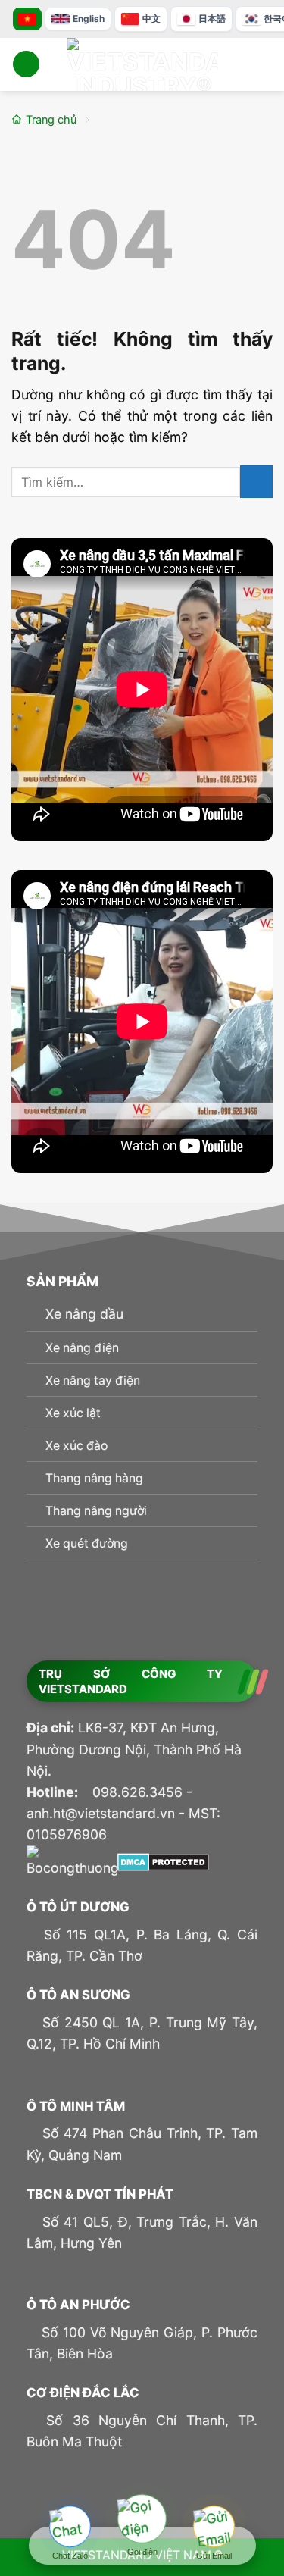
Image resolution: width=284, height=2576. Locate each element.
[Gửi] (256, 482)
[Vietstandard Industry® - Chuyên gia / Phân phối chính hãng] (142, 64)
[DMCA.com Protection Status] (163, 1861)
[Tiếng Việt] (27, 19)
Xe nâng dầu (84, 1314)
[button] (26, 64)
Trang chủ (51, 120)
